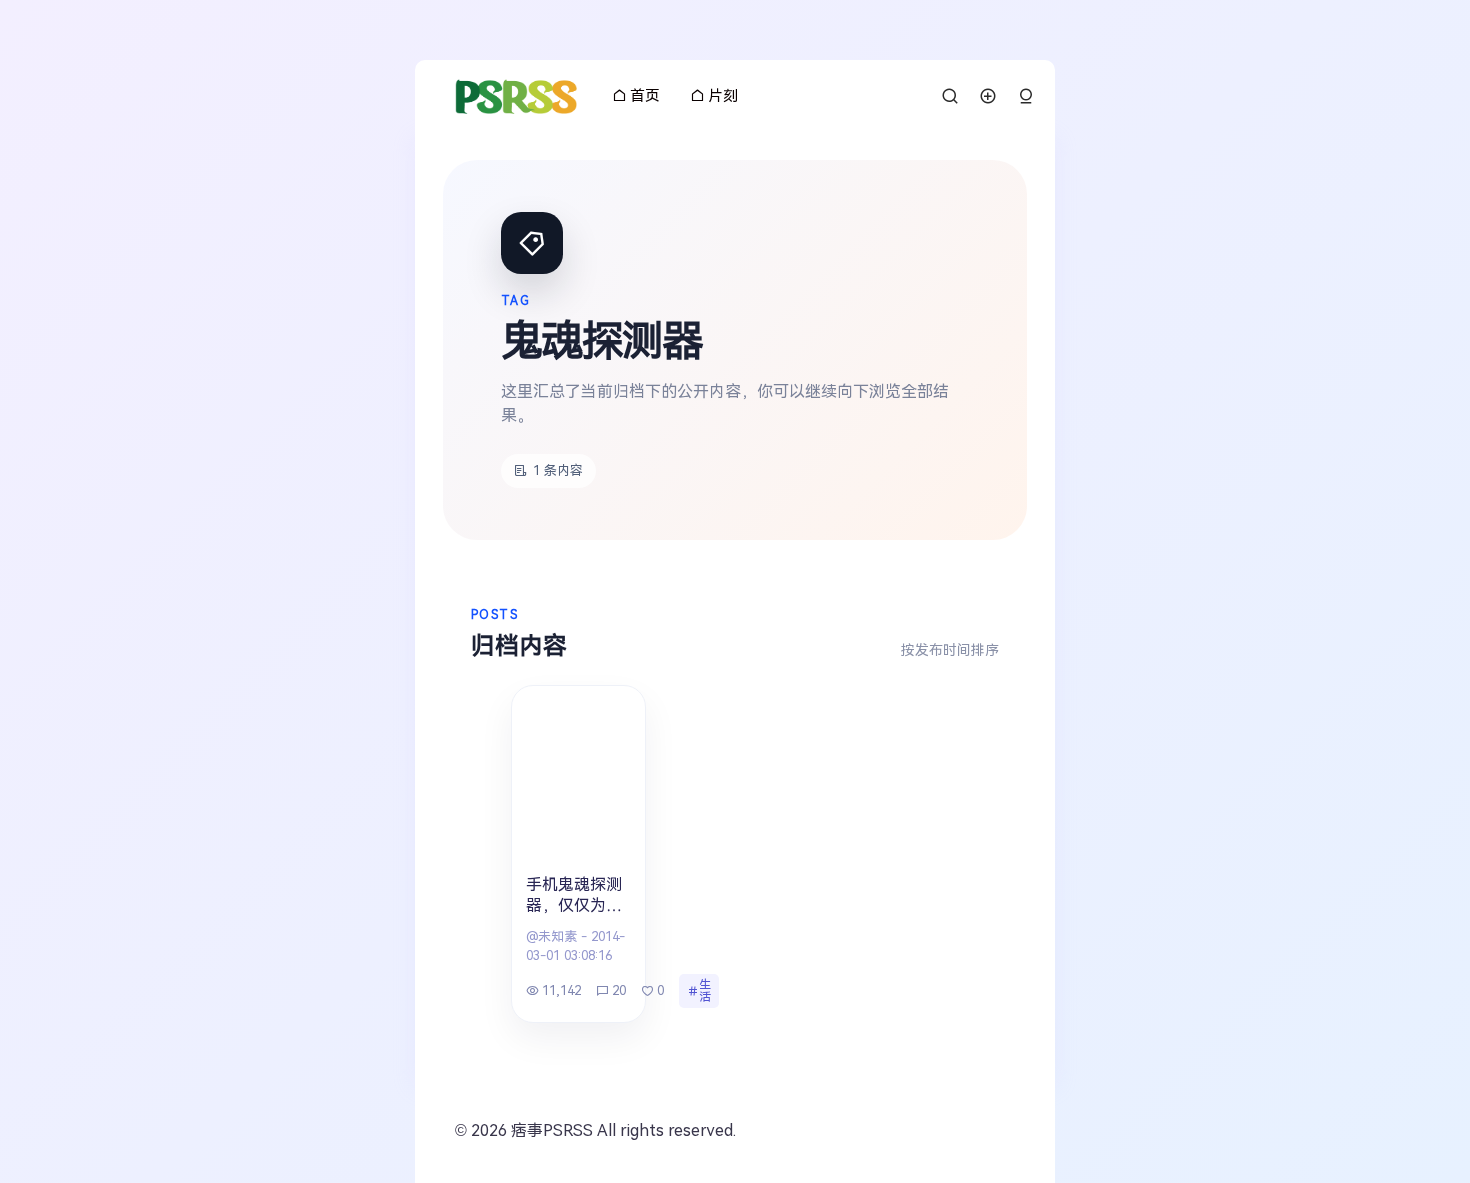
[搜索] (950, 96)
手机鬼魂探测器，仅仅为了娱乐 (574, 896)
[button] (1026, 96)
